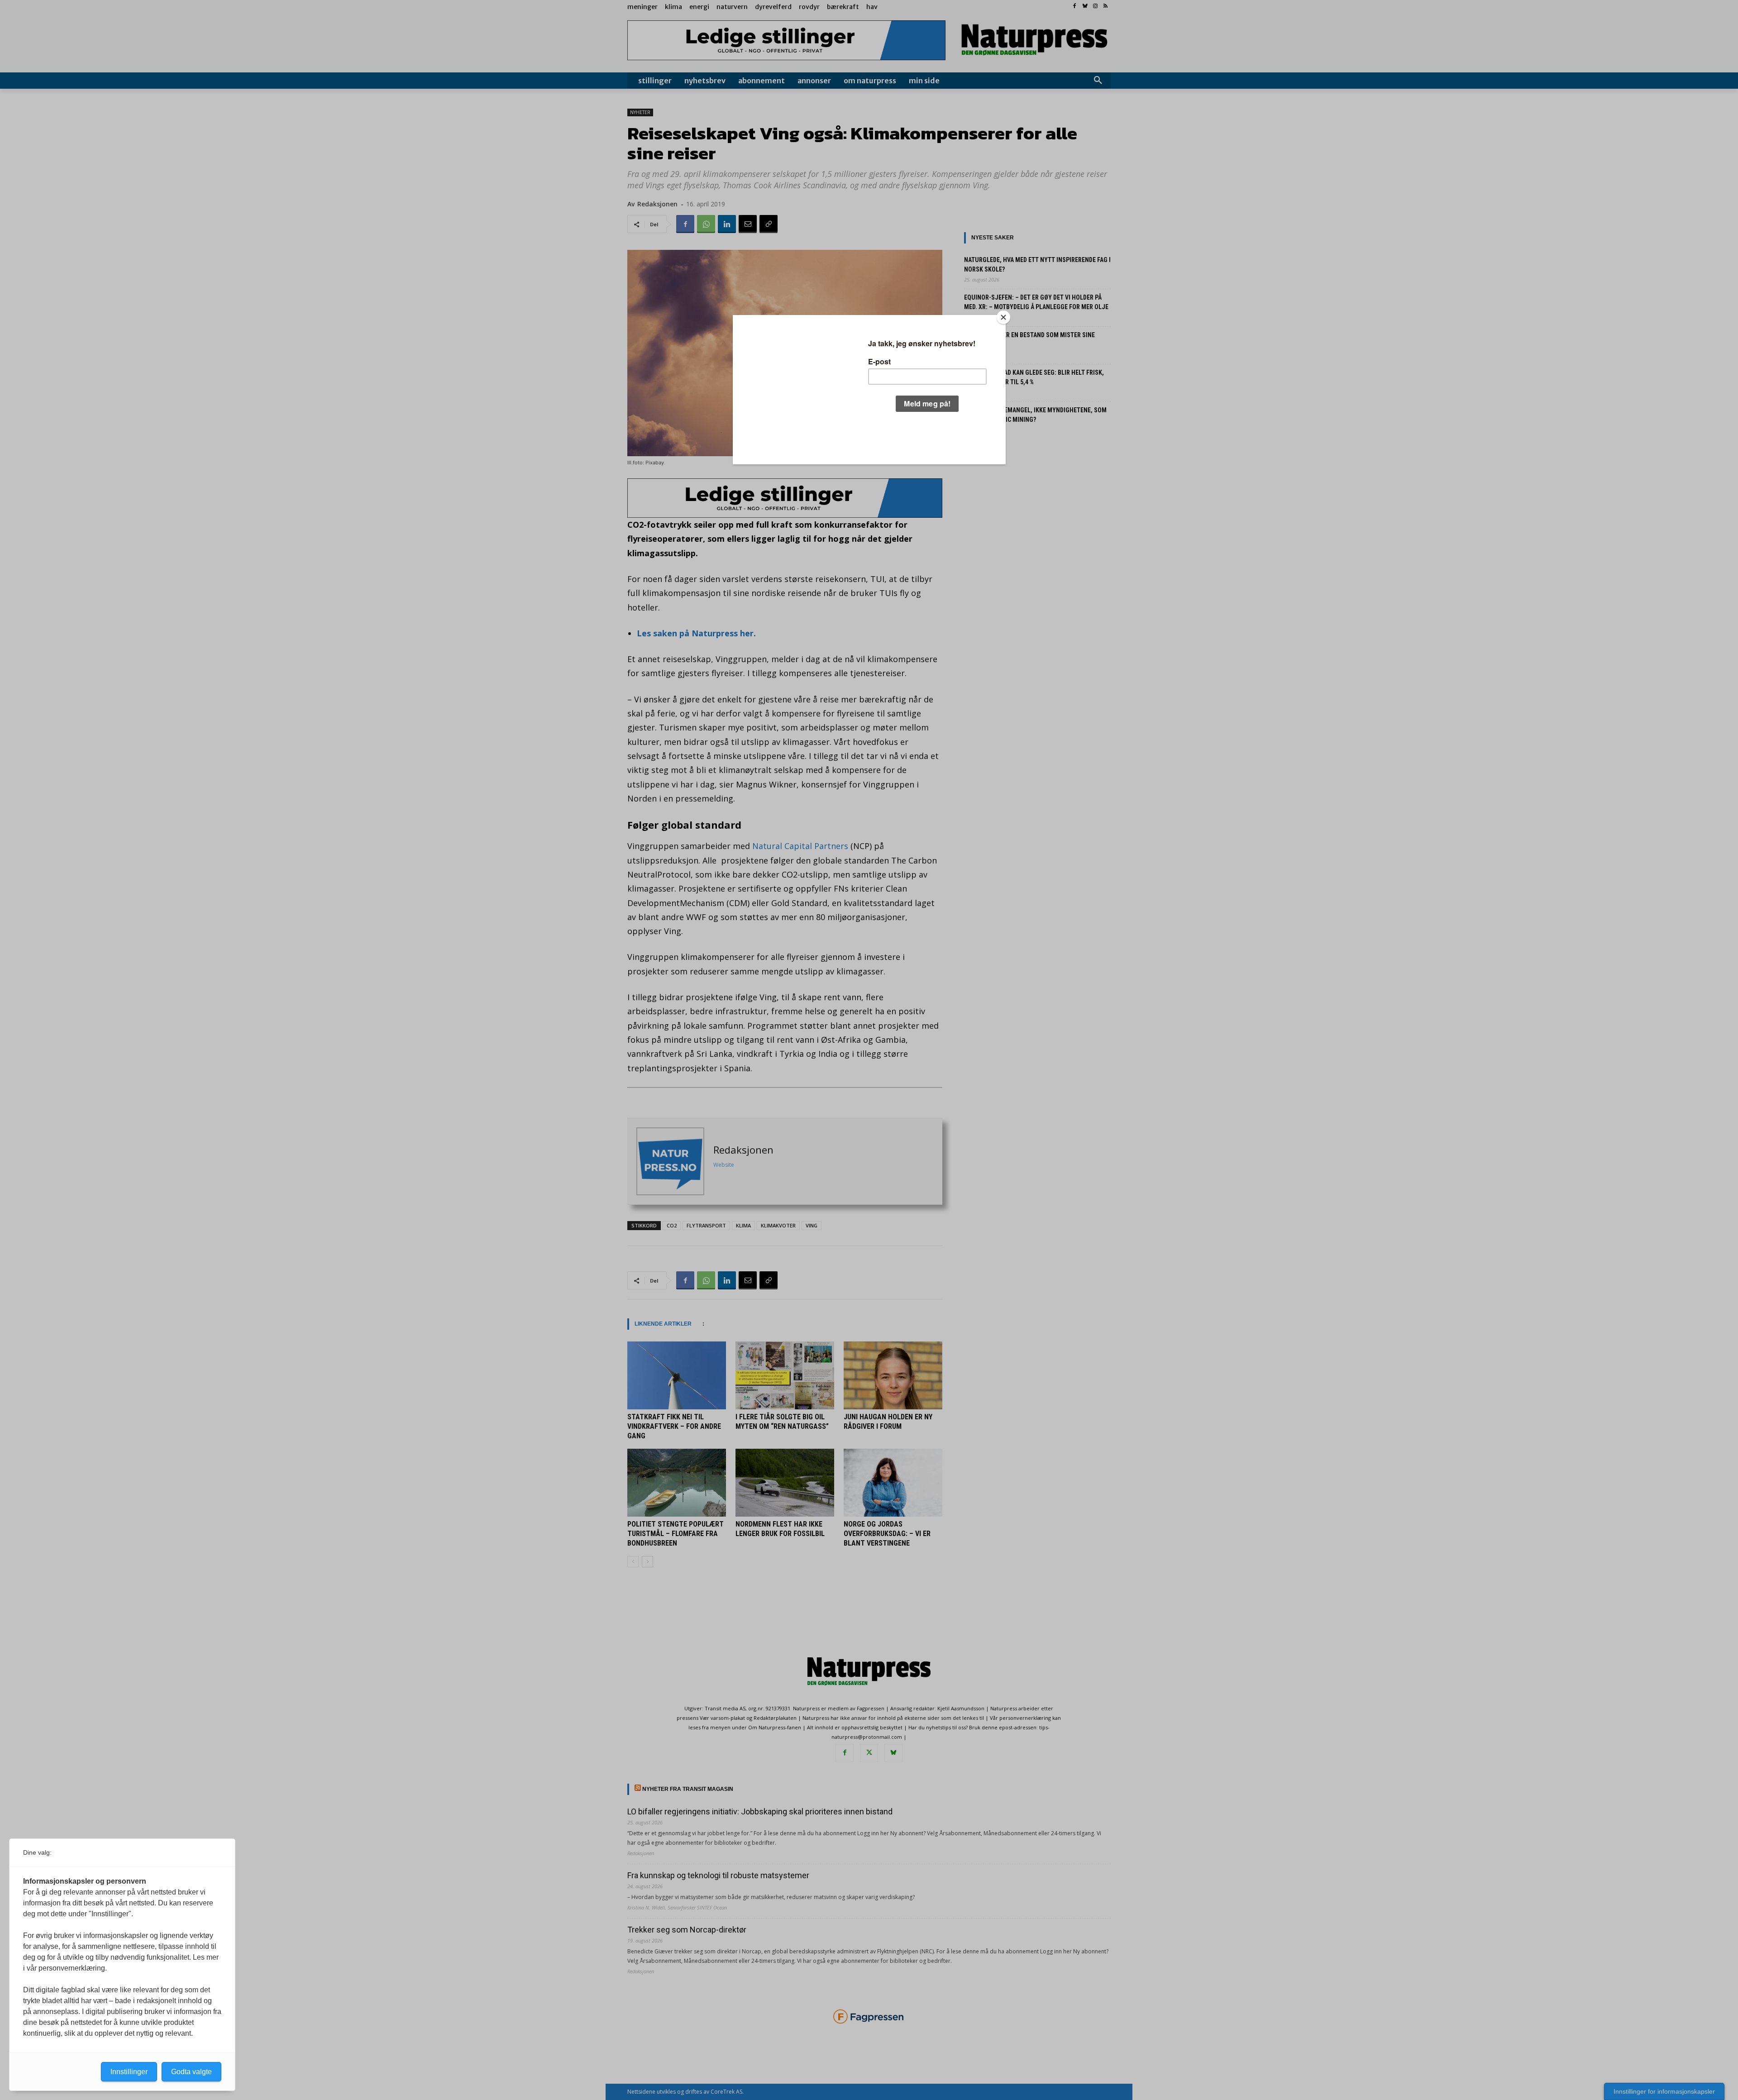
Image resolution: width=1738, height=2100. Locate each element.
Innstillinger (129, 2072)
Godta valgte (191, 2072)
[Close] (1003, 317)
